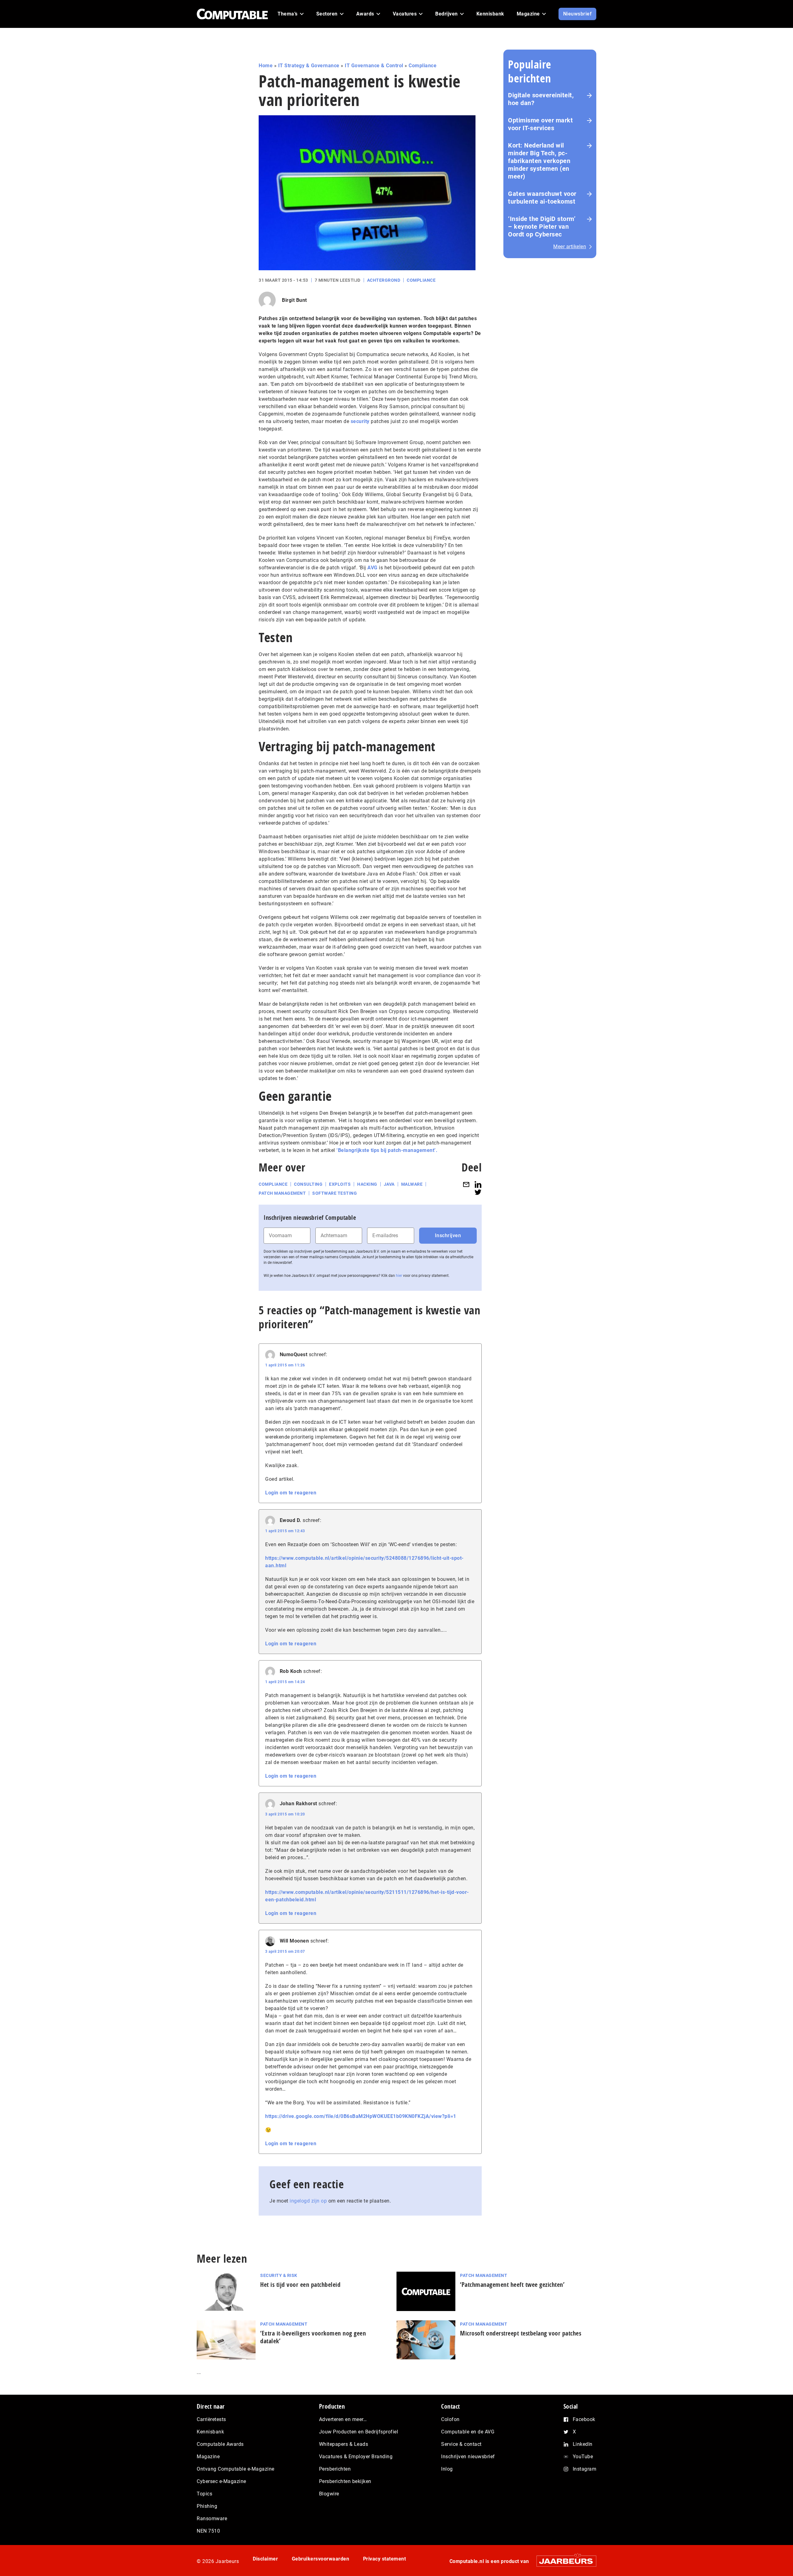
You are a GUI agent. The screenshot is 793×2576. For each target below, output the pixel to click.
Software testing (335, 1193)
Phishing (207, 2506)
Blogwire (329, 2494)
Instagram (585, 2469)
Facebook (584, 2419)
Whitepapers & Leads (344, 2444)
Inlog (447, 2469)
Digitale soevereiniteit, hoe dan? (541, 99)
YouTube (583, 2457)
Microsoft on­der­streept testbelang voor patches (521, 2333)
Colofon (450, 2419)
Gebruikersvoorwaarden (321, 2559)
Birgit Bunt (294, 300)
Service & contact (461, 2444)
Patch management (282, 1193)
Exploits (340, 1184)
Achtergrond (384, 280)
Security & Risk (279, 2275)
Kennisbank (210, 2432)
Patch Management (484, 2275)
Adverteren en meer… (343, 2419)
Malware (412, 1184)
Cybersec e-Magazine (221, 2481)
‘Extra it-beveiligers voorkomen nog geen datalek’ (313, 2337)
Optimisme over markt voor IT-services (540, 124)
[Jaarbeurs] (563, 2561)
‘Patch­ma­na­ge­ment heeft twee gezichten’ (512, 2285)
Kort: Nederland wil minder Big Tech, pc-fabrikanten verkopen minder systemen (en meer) (539, 161)
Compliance (423, 66)
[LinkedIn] (478, 1184)
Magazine (208, 2457)
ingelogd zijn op (308, 2201)
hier (399, 1276)
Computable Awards (220, 2444)
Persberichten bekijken (345, 2481)
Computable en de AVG (468, 2432)
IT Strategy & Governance (309, 66)
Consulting (308, 1184)
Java (389, 1184)
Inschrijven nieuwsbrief (468, 2457)
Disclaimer (265, 2559)
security (360, 421)
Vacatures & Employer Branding (356, 2457)
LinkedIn (583, 2444)
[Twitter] (478, 1192)
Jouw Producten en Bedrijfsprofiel (359, 2432)
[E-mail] (466, 1184)
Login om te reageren (291, 1493)
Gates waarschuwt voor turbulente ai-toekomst (542, 198)
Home (266, 66)
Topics (204, 2494)
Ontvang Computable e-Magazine (236, 2469)
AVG (372, 568)
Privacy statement (385, 2559)
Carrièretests (211, 2419)
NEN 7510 (208, 2531)
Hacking (367, 1184)
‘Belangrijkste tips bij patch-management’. (387, 1150)
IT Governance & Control (374, 66)
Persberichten (335, 2469)
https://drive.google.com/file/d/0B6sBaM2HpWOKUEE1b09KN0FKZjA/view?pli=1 (361, 2116)
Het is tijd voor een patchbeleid (300, 2285)
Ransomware (212, 2519)
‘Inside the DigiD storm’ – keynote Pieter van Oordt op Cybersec (542, 227)
